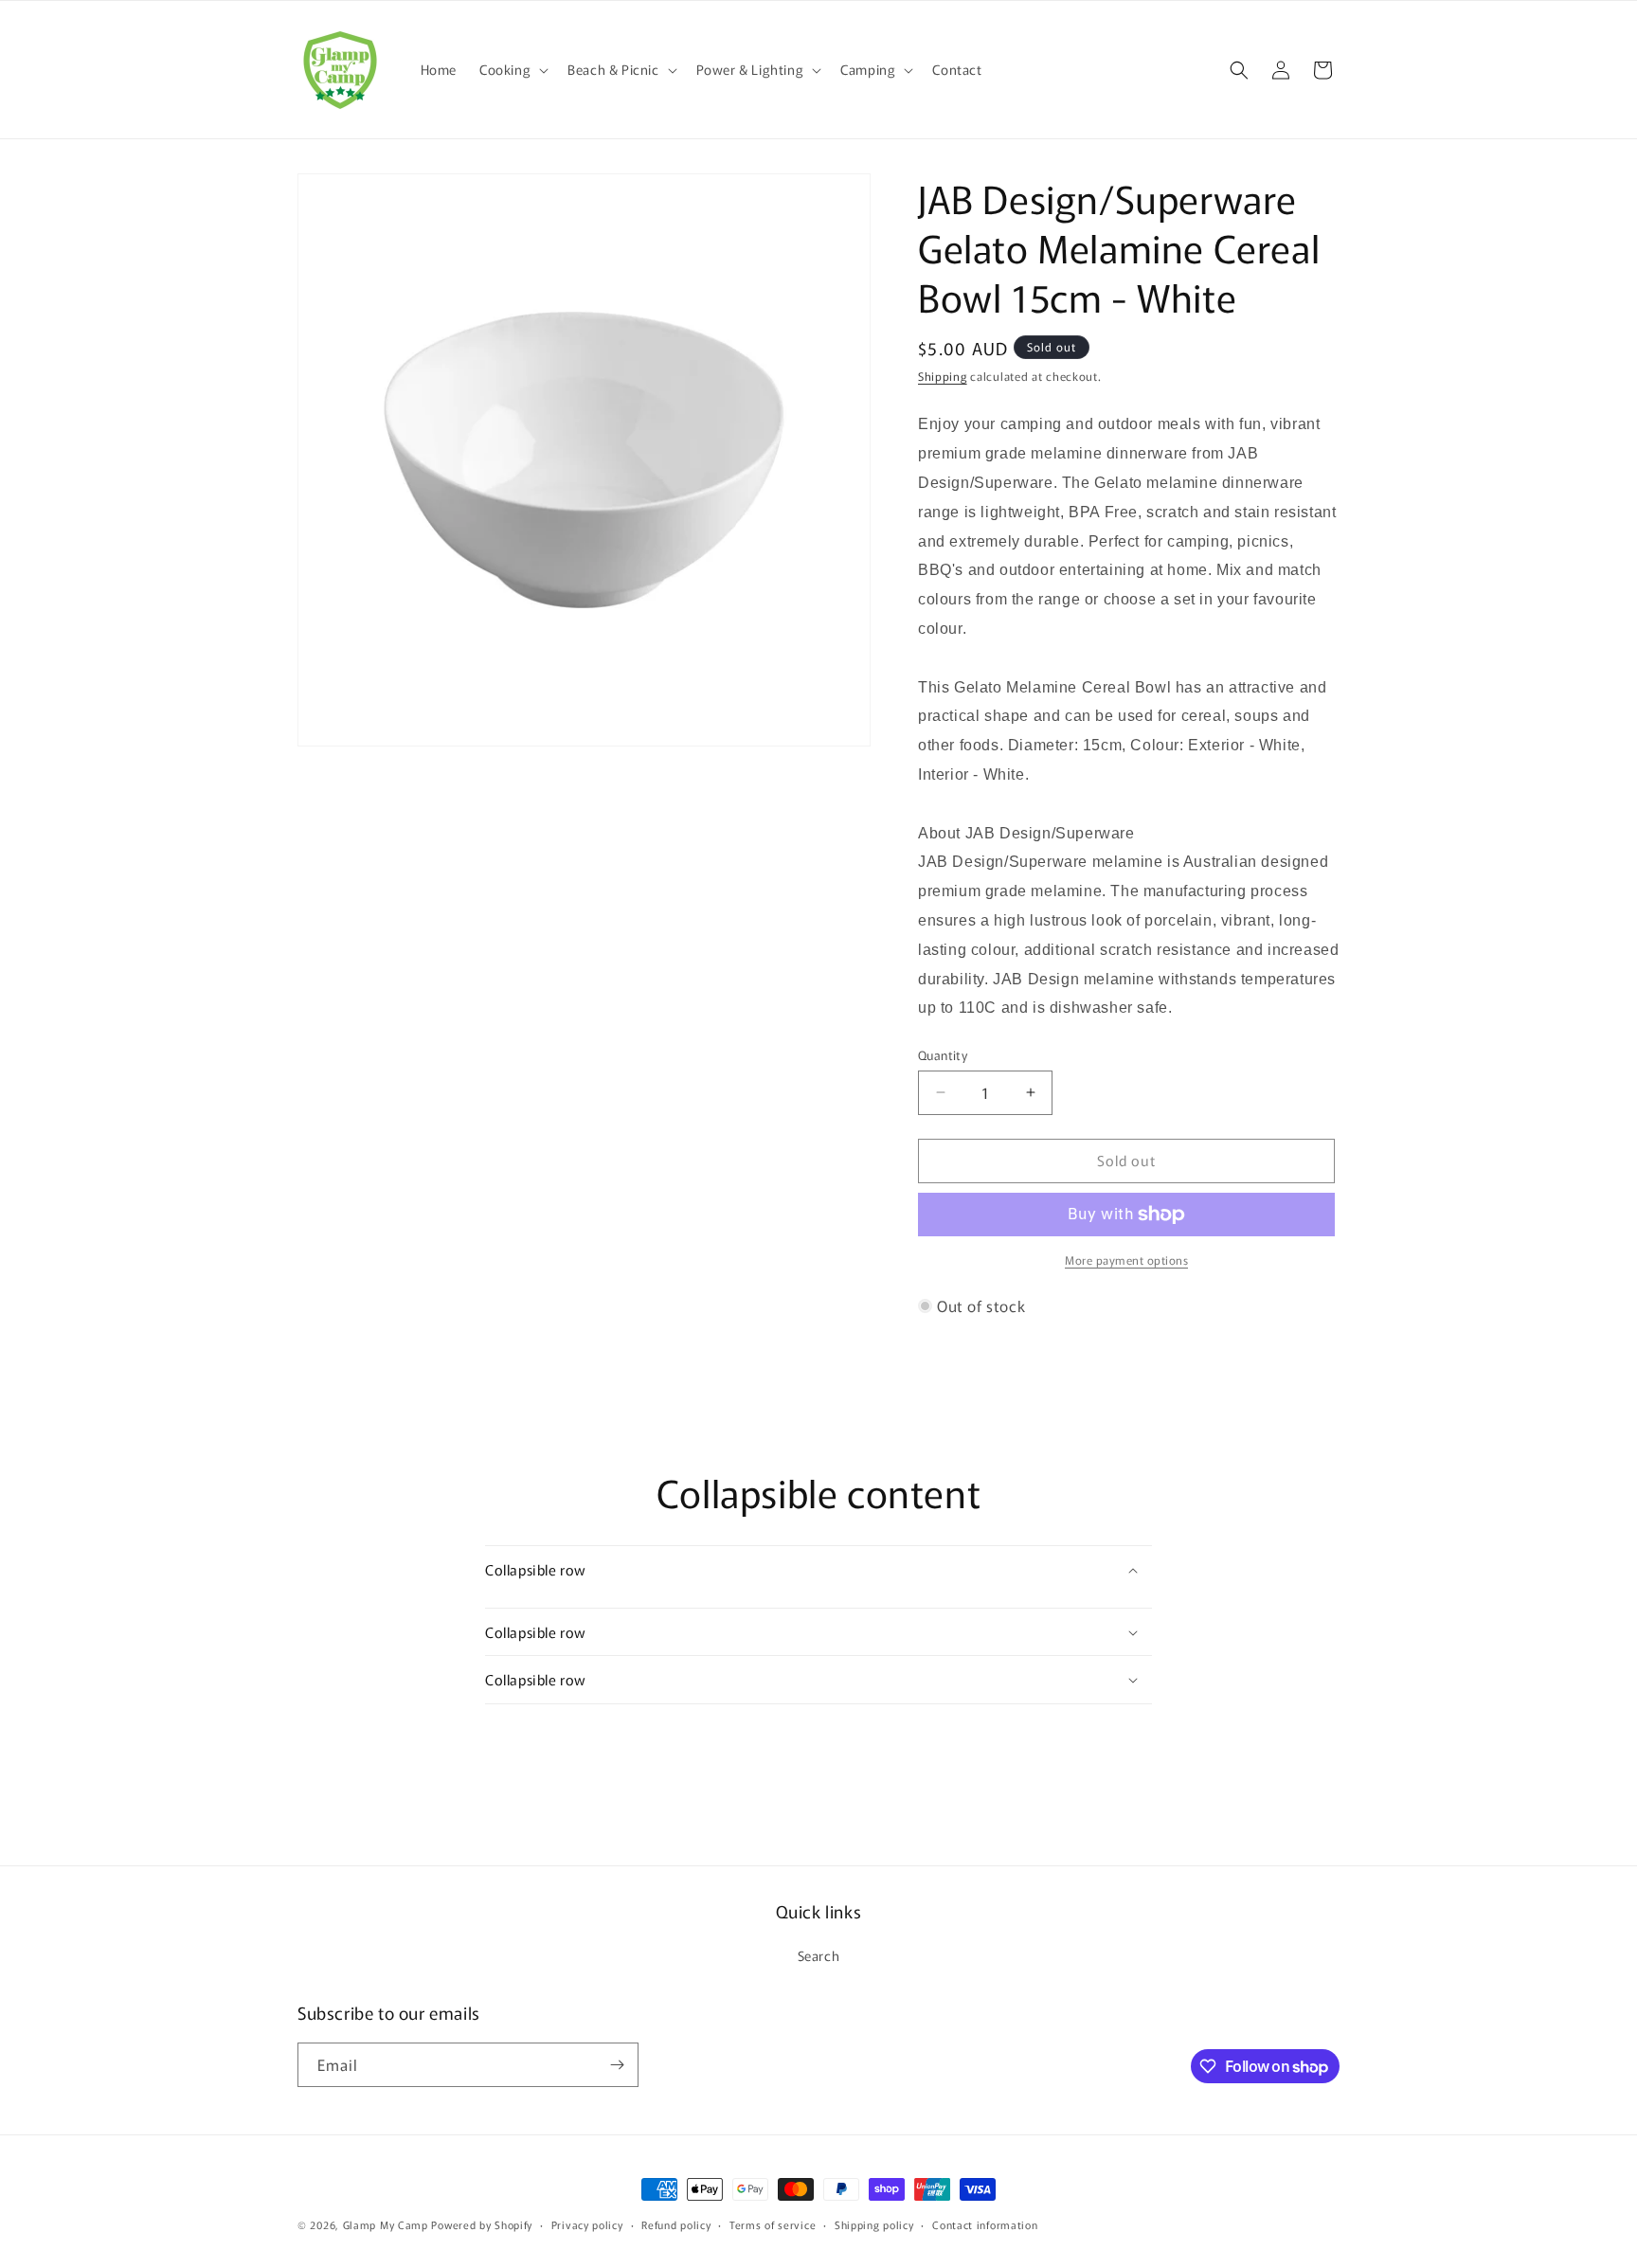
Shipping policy (874, 2224)
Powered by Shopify (482, 2224)
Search (819, 1955)
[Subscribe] (617, 2065)
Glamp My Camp (386, 2224)
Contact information (985, 2224)
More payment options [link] (1126, 1260)
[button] (512, 69)
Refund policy (676, 2224)
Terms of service (773, 2224)
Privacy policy (587, 2224)
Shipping (943, 376)
